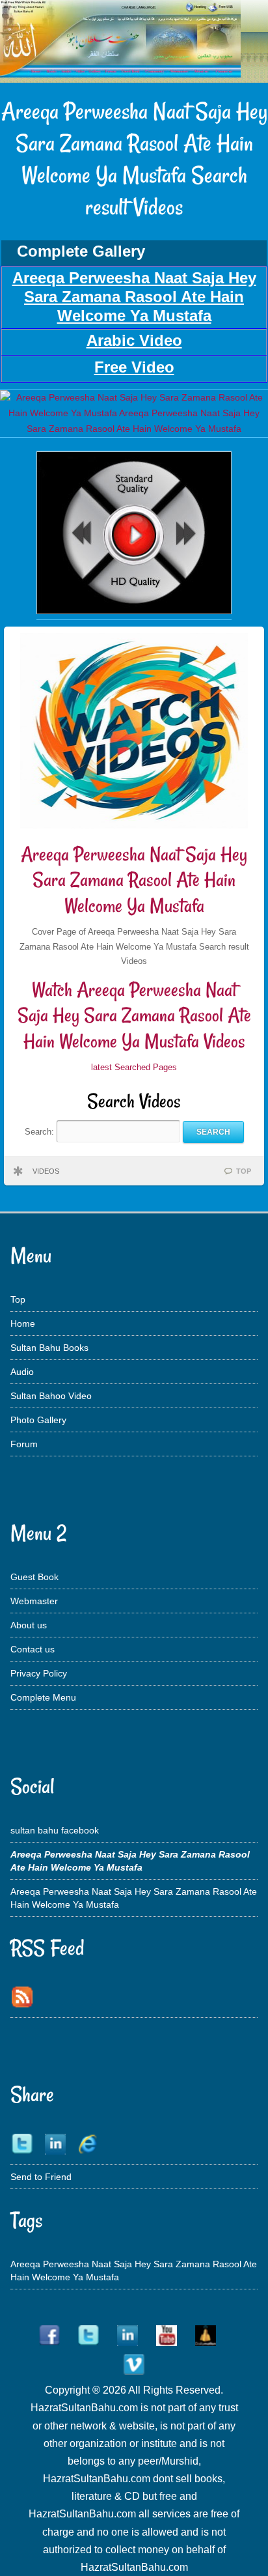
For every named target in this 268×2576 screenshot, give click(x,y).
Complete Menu (43, 1697)
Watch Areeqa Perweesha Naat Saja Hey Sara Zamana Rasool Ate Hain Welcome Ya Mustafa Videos (134, 1015)
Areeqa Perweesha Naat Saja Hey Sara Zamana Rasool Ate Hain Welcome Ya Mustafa (134, 880)
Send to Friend (41, 2177)
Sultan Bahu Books (49, 1348)
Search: (41, 1132)
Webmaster (34, 1601)
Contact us (33, 1649)
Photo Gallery (38, 1420)
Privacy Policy (39, 1673)
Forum (24, 1444)
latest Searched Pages (134, 1067)
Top (18, 1299)
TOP (244, 1171)
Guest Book (34, 1577)
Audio (22, 1372)
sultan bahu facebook (55, 1830)
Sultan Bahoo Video (51, 1396)
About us (29, 1625)
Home (23, 1323)
